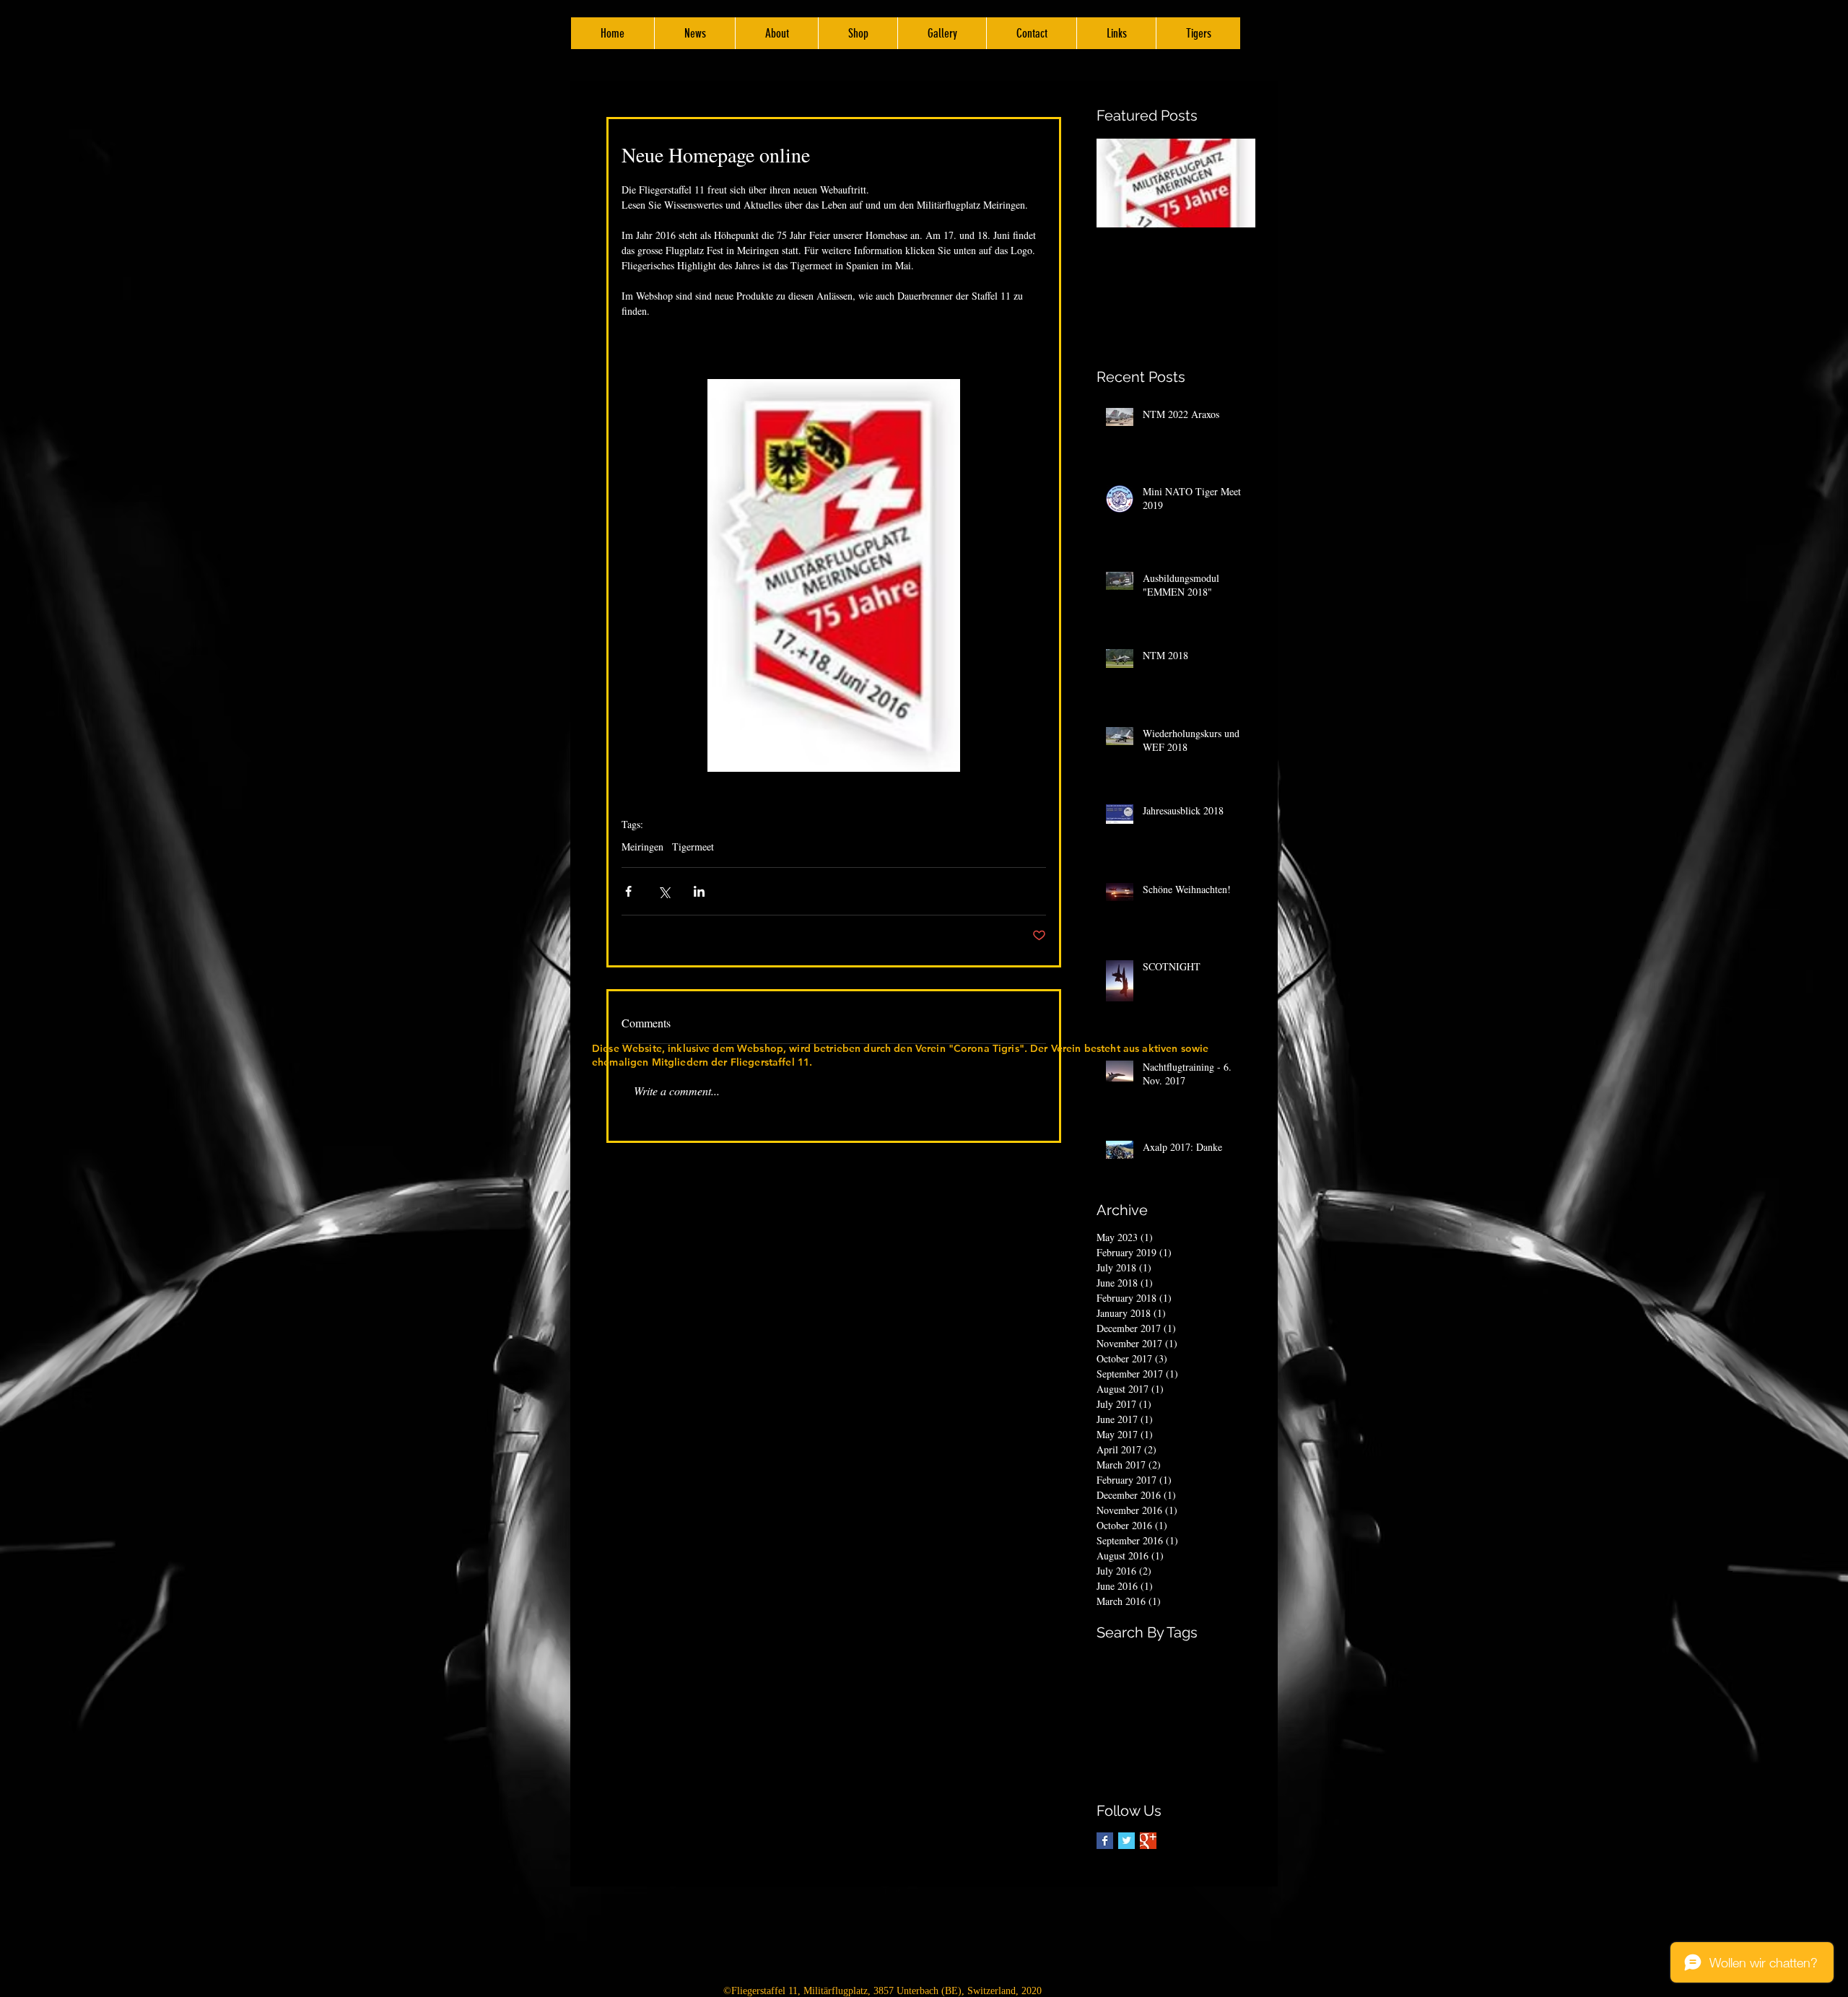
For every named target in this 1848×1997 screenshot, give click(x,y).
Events (1239, 1659)
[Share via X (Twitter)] (664, 891)
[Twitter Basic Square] (1126, 1841)
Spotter (1174, 1750)
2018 (1136, 1659)
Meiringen (642, 847)
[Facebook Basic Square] (1105, 1841)
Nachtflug (1203, 1727)
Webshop (1232, 1773)
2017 (1107, 1659)
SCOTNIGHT (1124, 1750)
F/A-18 (1111, 1681)
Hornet (1111, 1727)
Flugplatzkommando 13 (1145, 1704)
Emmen (1202, 1659)
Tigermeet (693, 847)
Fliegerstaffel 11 (1168, 1681)
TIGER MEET (1126, 1773)
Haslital (1217, 1704)
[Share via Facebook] (628, 891)
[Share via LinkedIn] (699, 891)
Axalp (1166, 1659)
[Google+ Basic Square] (1148, 1841)
